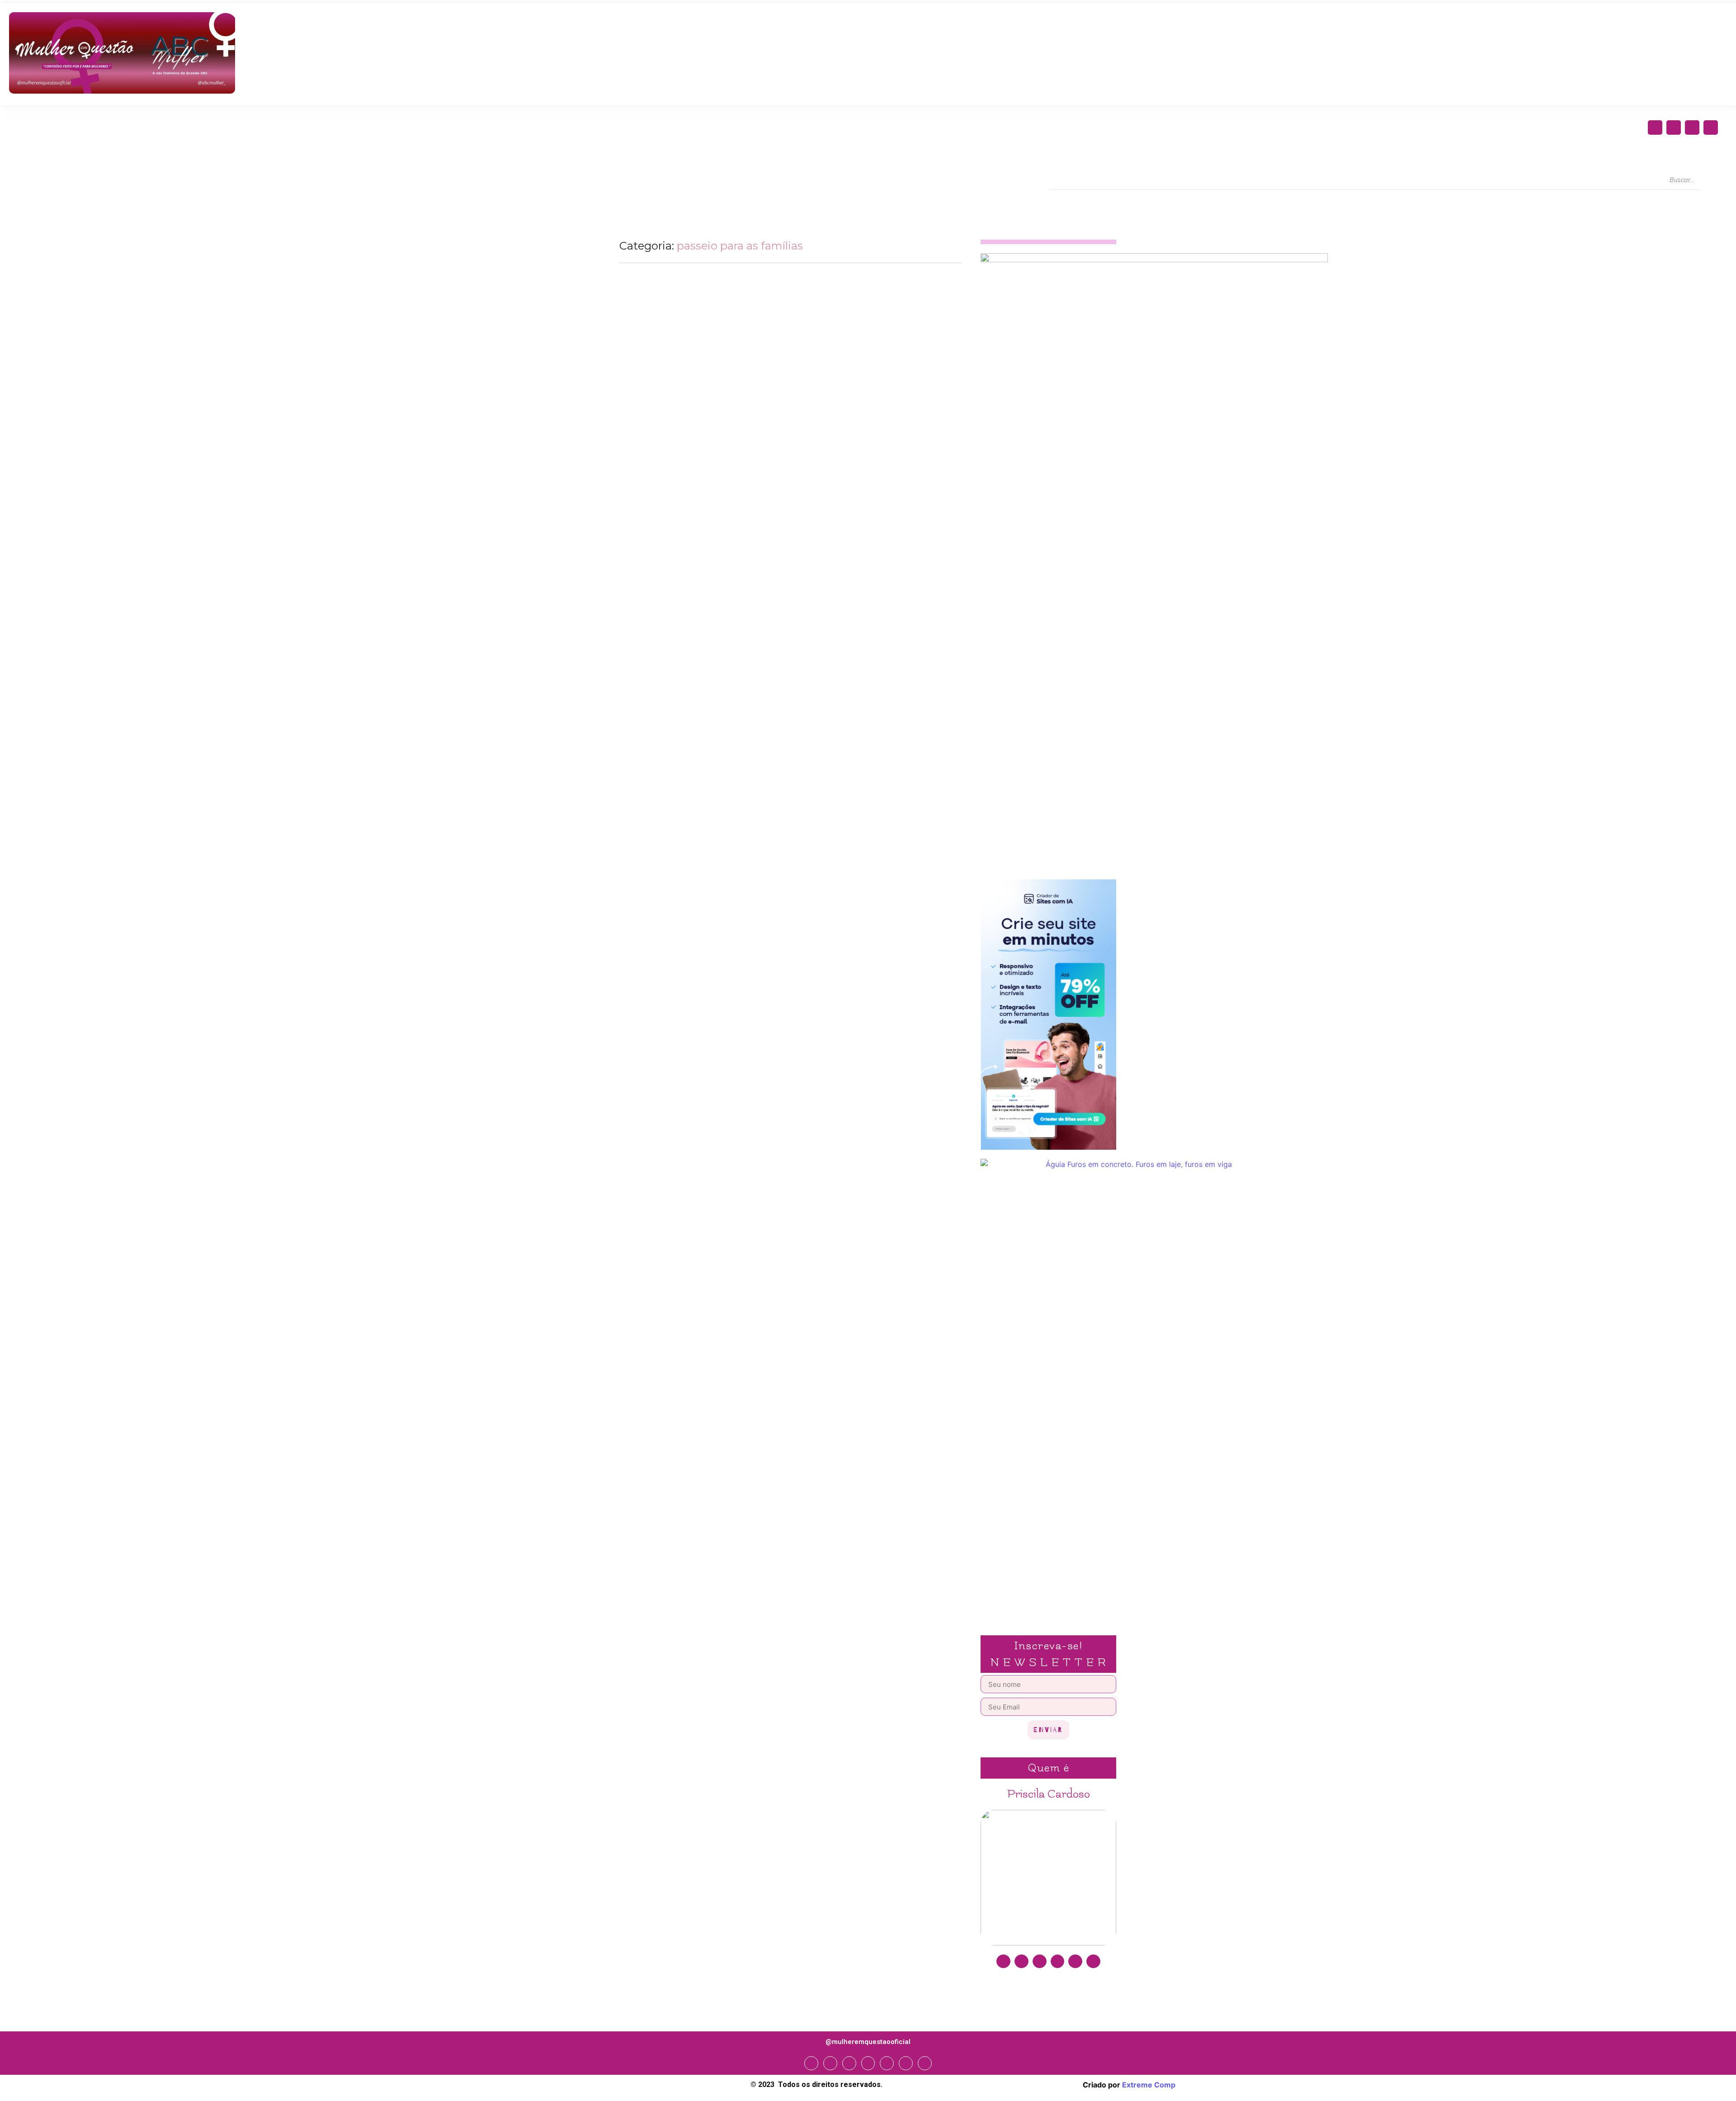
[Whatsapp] (906, 2063)
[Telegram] (887, 2063)
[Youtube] (1711, 127)
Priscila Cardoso (1049, 1794)
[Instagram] (1674, 127)
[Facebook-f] (1655, 127)
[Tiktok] (1093, 1962)
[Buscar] (1709, 180)
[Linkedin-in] (1058, 1962)
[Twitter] (1692, 127)
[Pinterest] (1075, 1962)
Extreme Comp (1149, 2085)
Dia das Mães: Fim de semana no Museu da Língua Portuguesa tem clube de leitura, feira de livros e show (782, 482)
